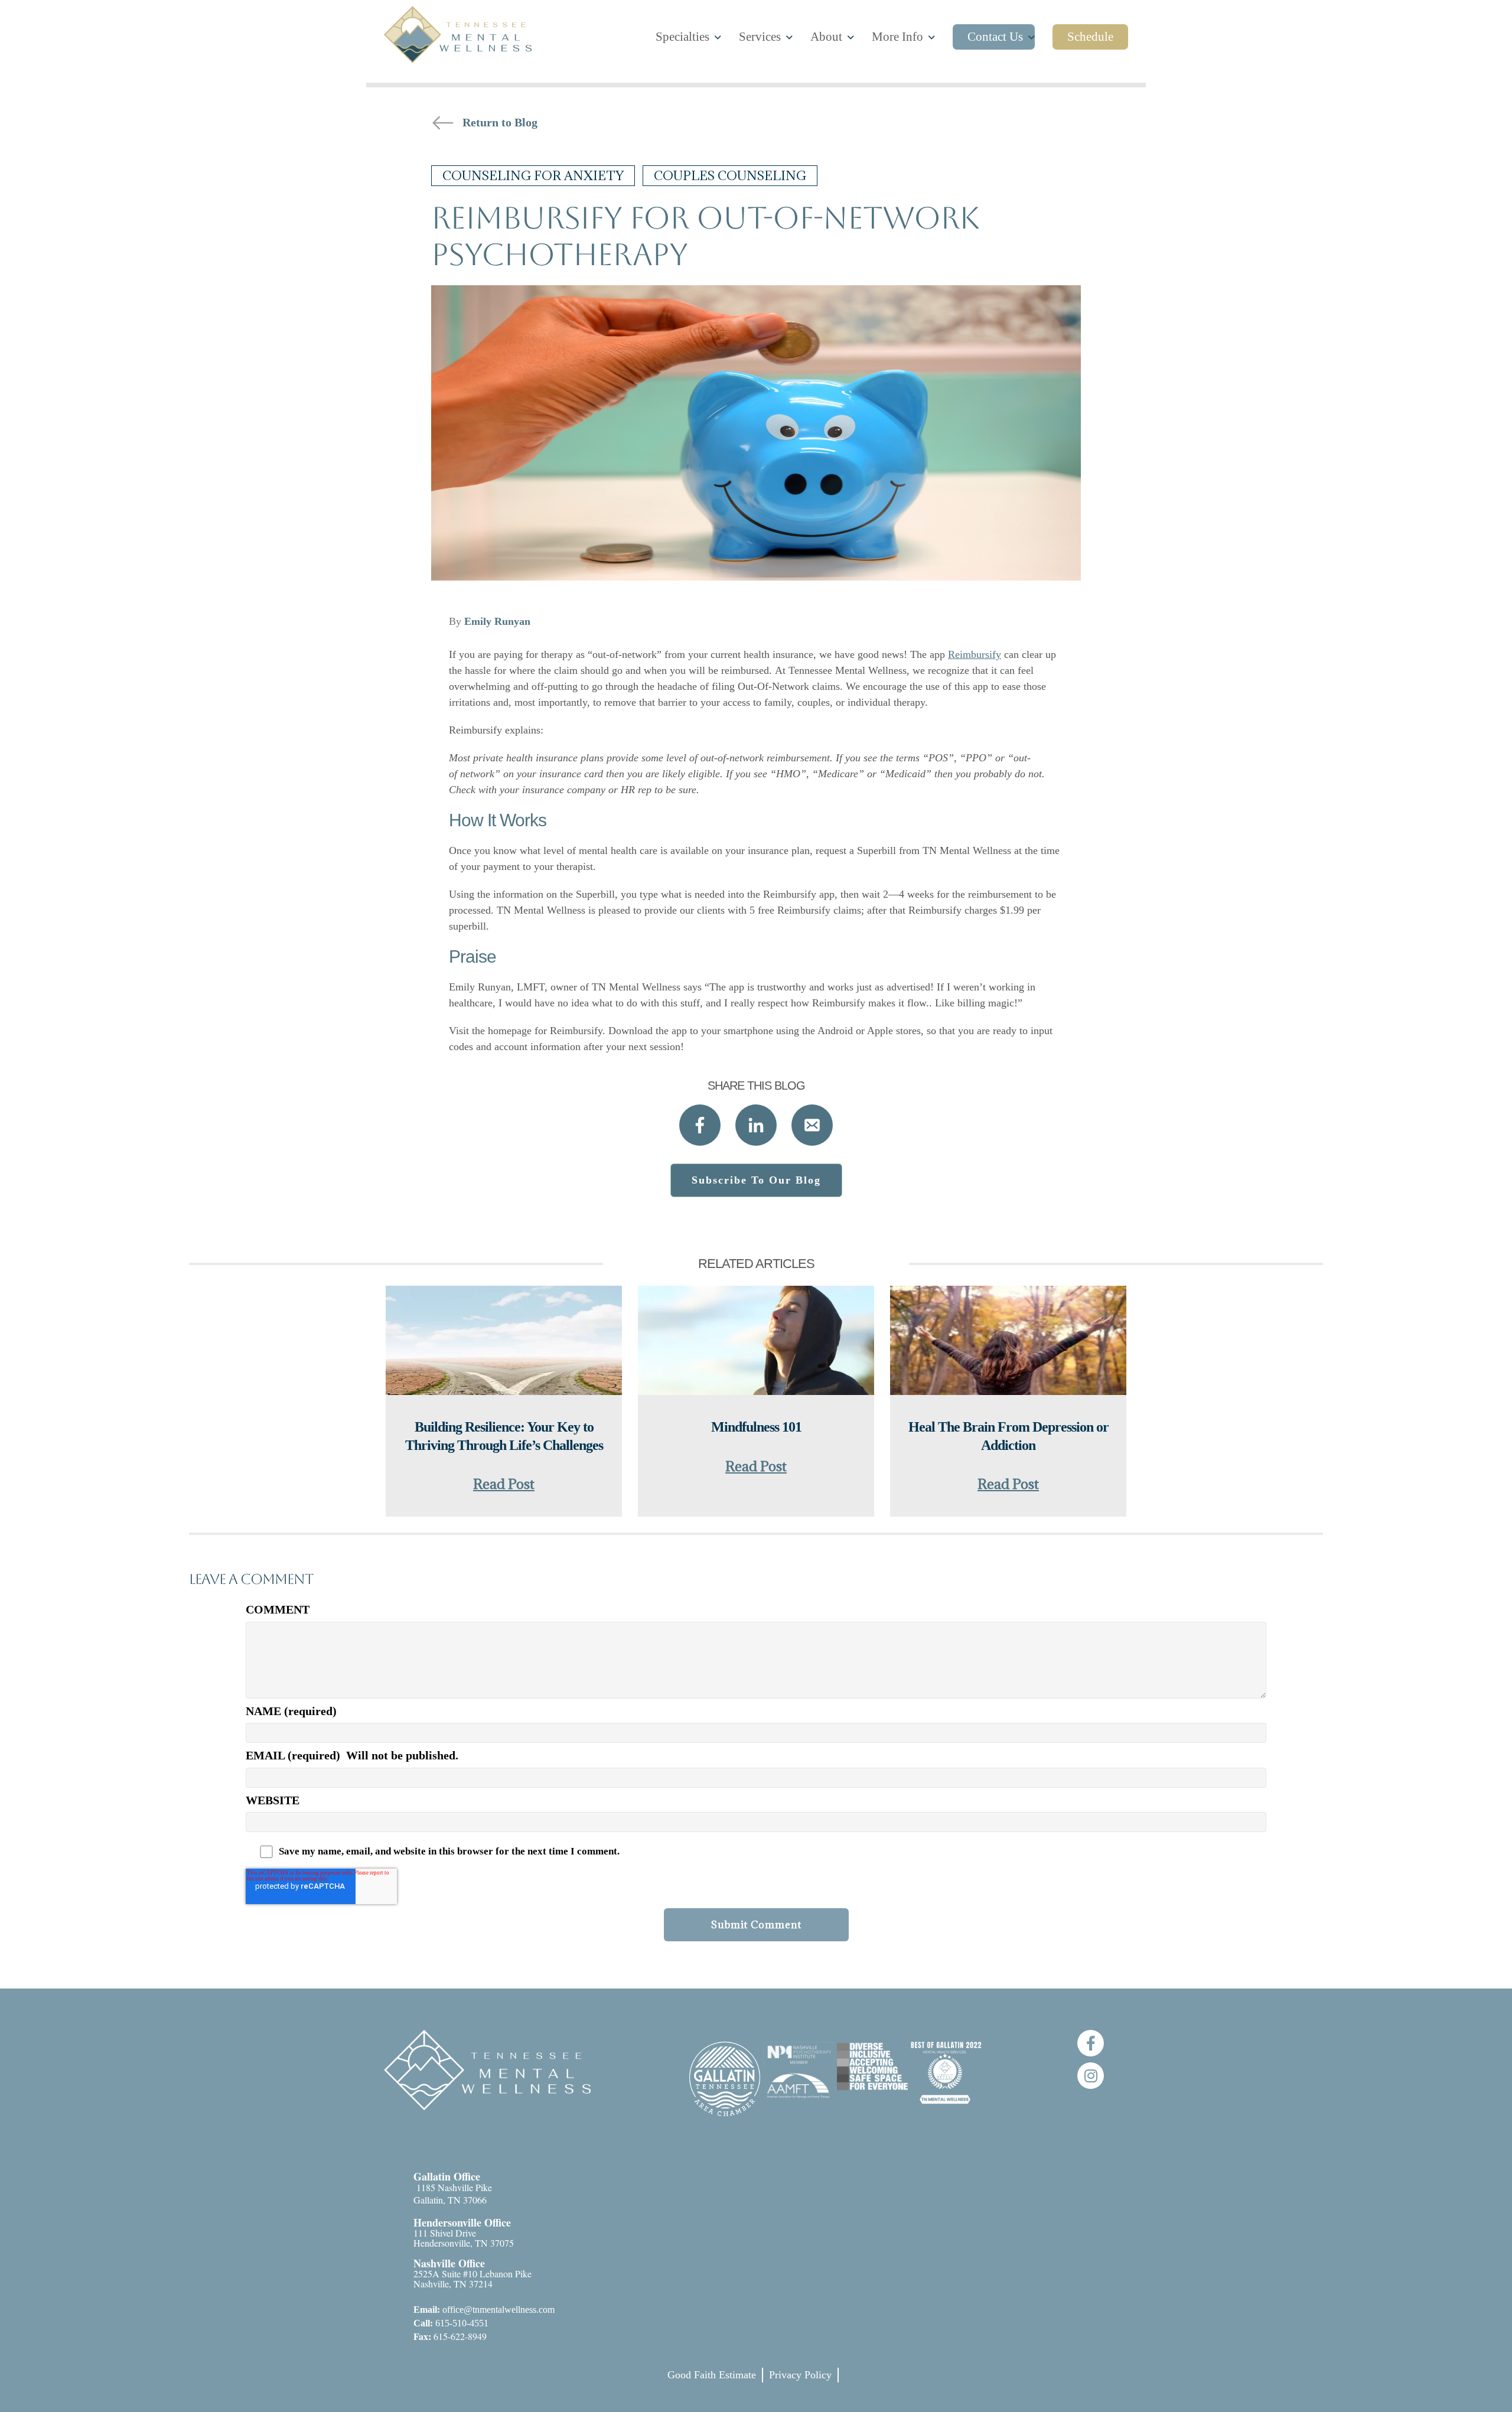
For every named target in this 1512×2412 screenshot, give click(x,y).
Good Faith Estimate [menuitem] (712, 2375)
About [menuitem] (826, 37)
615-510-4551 (451, 2323)
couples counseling (730, 176)
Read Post (504, 1484)
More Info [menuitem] (897, 37)
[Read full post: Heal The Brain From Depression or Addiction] (1008, 1342)
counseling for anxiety (533, 176)
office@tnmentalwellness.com (484, 2310)
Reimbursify (975, 654)
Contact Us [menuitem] (995, 37)
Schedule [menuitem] (1090, 37)
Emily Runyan (497, 621)
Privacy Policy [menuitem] (800, 2375)
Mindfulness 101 (756, 1427)
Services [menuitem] (760, 37)
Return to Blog (500, 122)
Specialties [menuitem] (682, 37)
